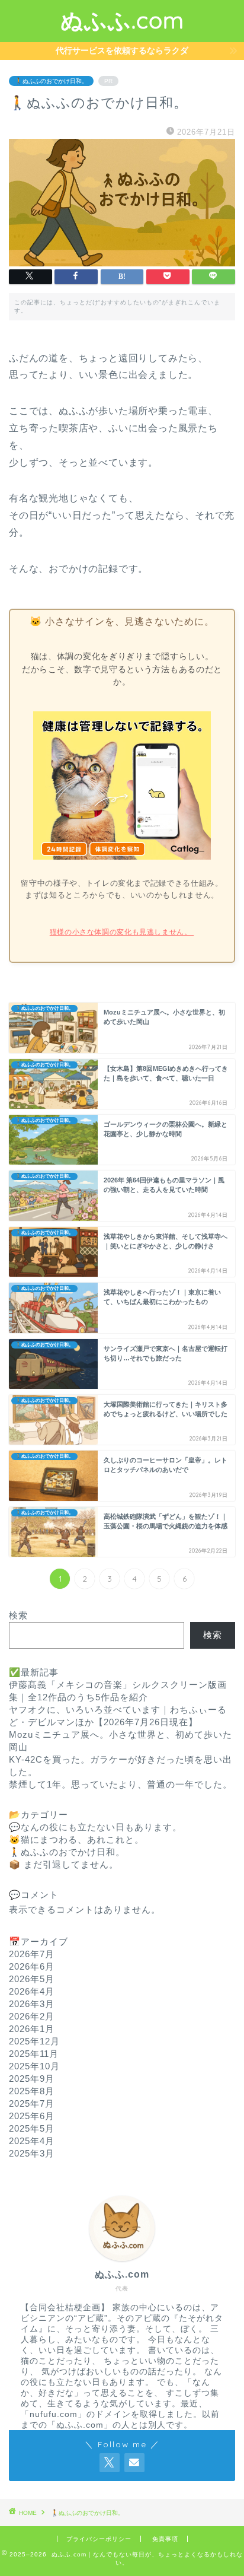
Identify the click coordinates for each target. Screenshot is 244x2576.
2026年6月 (32, 1966)
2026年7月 (32, 1954)
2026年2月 (32, 2016)
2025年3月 (32, 2153)
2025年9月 (32, 2079)
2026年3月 (32, 2004)
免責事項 (165, 2539)
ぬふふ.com (122, 20)
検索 (18, 1615)
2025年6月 (32, 2116)
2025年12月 (34, 2041)
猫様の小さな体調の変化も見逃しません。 (122, 932)
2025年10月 (34, 2066)
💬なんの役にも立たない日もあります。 (95, 1827)
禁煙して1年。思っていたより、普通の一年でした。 (121, 1784)
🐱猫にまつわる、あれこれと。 (76, 1839)
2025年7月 (32, 2103)
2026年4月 (32, 1991)
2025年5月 (32, 2128)
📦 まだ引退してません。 (64, 1864)
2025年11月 (34, 2054)
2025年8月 (32, 2091)
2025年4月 (32, 2141)
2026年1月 (32, 2029)
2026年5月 (32, 1979)
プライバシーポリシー (99, 2539)
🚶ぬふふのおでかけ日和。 (51, 81)
